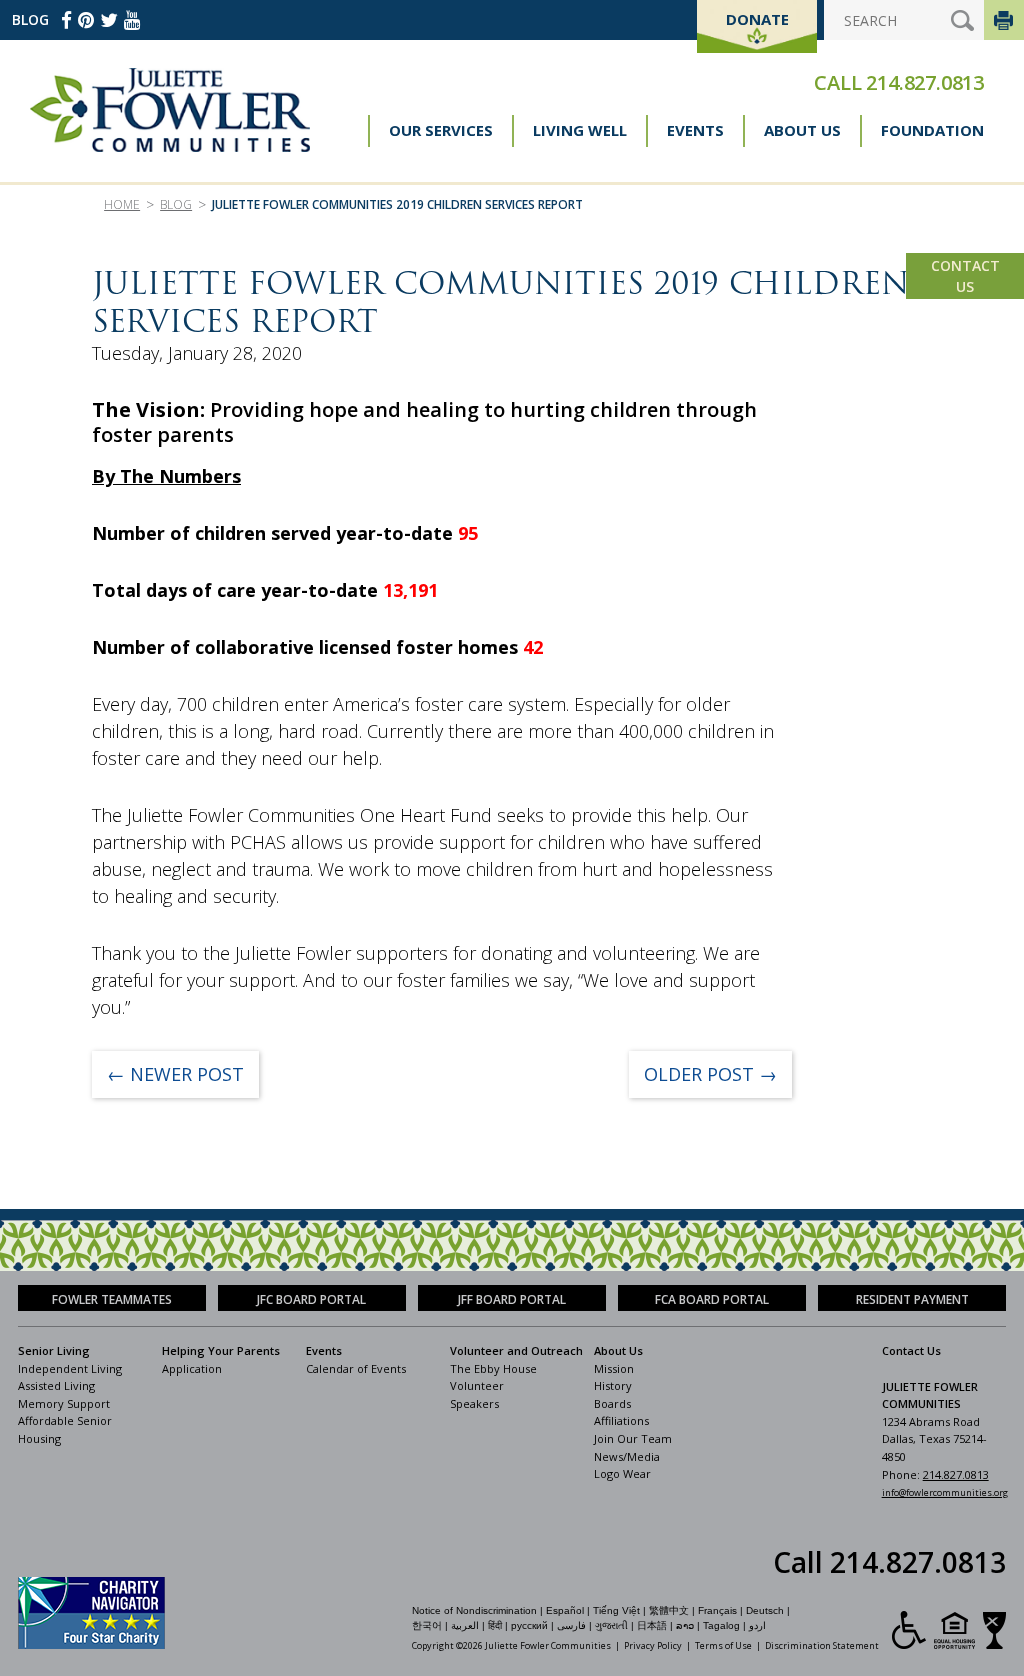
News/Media (627, 1456)
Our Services (441, 130)
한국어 (427, 1625)
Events (695, 130)
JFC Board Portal (311, 1299)
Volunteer (477, 1385)
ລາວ (685, 1625)
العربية (465, 1625)
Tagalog (721, 1625)
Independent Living (70, 1368)
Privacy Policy (653, 1645)
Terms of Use (723, 1645)
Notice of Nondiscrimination (474, 1610)
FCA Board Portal (712, 1299)
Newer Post (175, 1074)
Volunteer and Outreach (516, 1350)
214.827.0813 (925, 82)
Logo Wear (622, 1473)
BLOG (30, 19)
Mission (614, 1368)
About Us (802, 130)
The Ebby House (493, 1368)
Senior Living (54, 1350)
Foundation (932, 130)
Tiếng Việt (616, 1610)
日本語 (652, 1625)
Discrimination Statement (822, 1645)
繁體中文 (669, 1610)
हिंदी (495, 1625)
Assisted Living (56, 1385)
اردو (757, 1625)
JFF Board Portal (512, 1299)
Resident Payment (912, 1299)
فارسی (571, 1625)
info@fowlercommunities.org (945, 1492)
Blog (176, 204)
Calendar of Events (356, 1368)
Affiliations (621, 1420)
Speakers (474, 1403)
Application (192, 1368)
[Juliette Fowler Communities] (170, 110)
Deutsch (765, 1610)
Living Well (580, 130)
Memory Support (64, 1403)
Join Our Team (633, 1438)
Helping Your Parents (221, 1350)
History (613, 1385)
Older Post (710, 1074)
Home (122, 204)
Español (565, 1610)
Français (717, 1610)
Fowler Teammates (112, 1299)
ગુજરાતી (611, 1625)
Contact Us (965, 276)
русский (529, 1625)
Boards (612, 1403)
